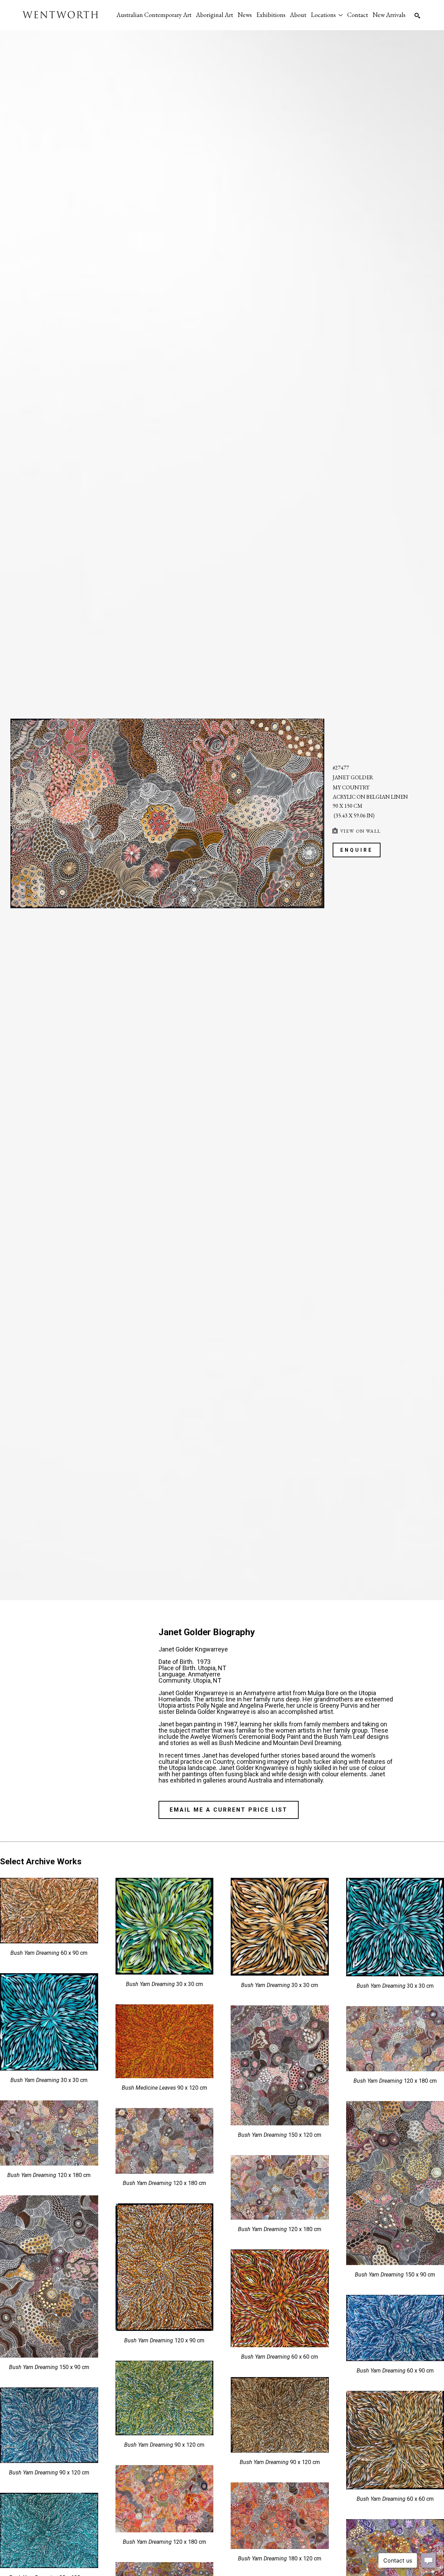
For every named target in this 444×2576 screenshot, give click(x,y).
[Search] (417, 16)
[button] (327, 15)
